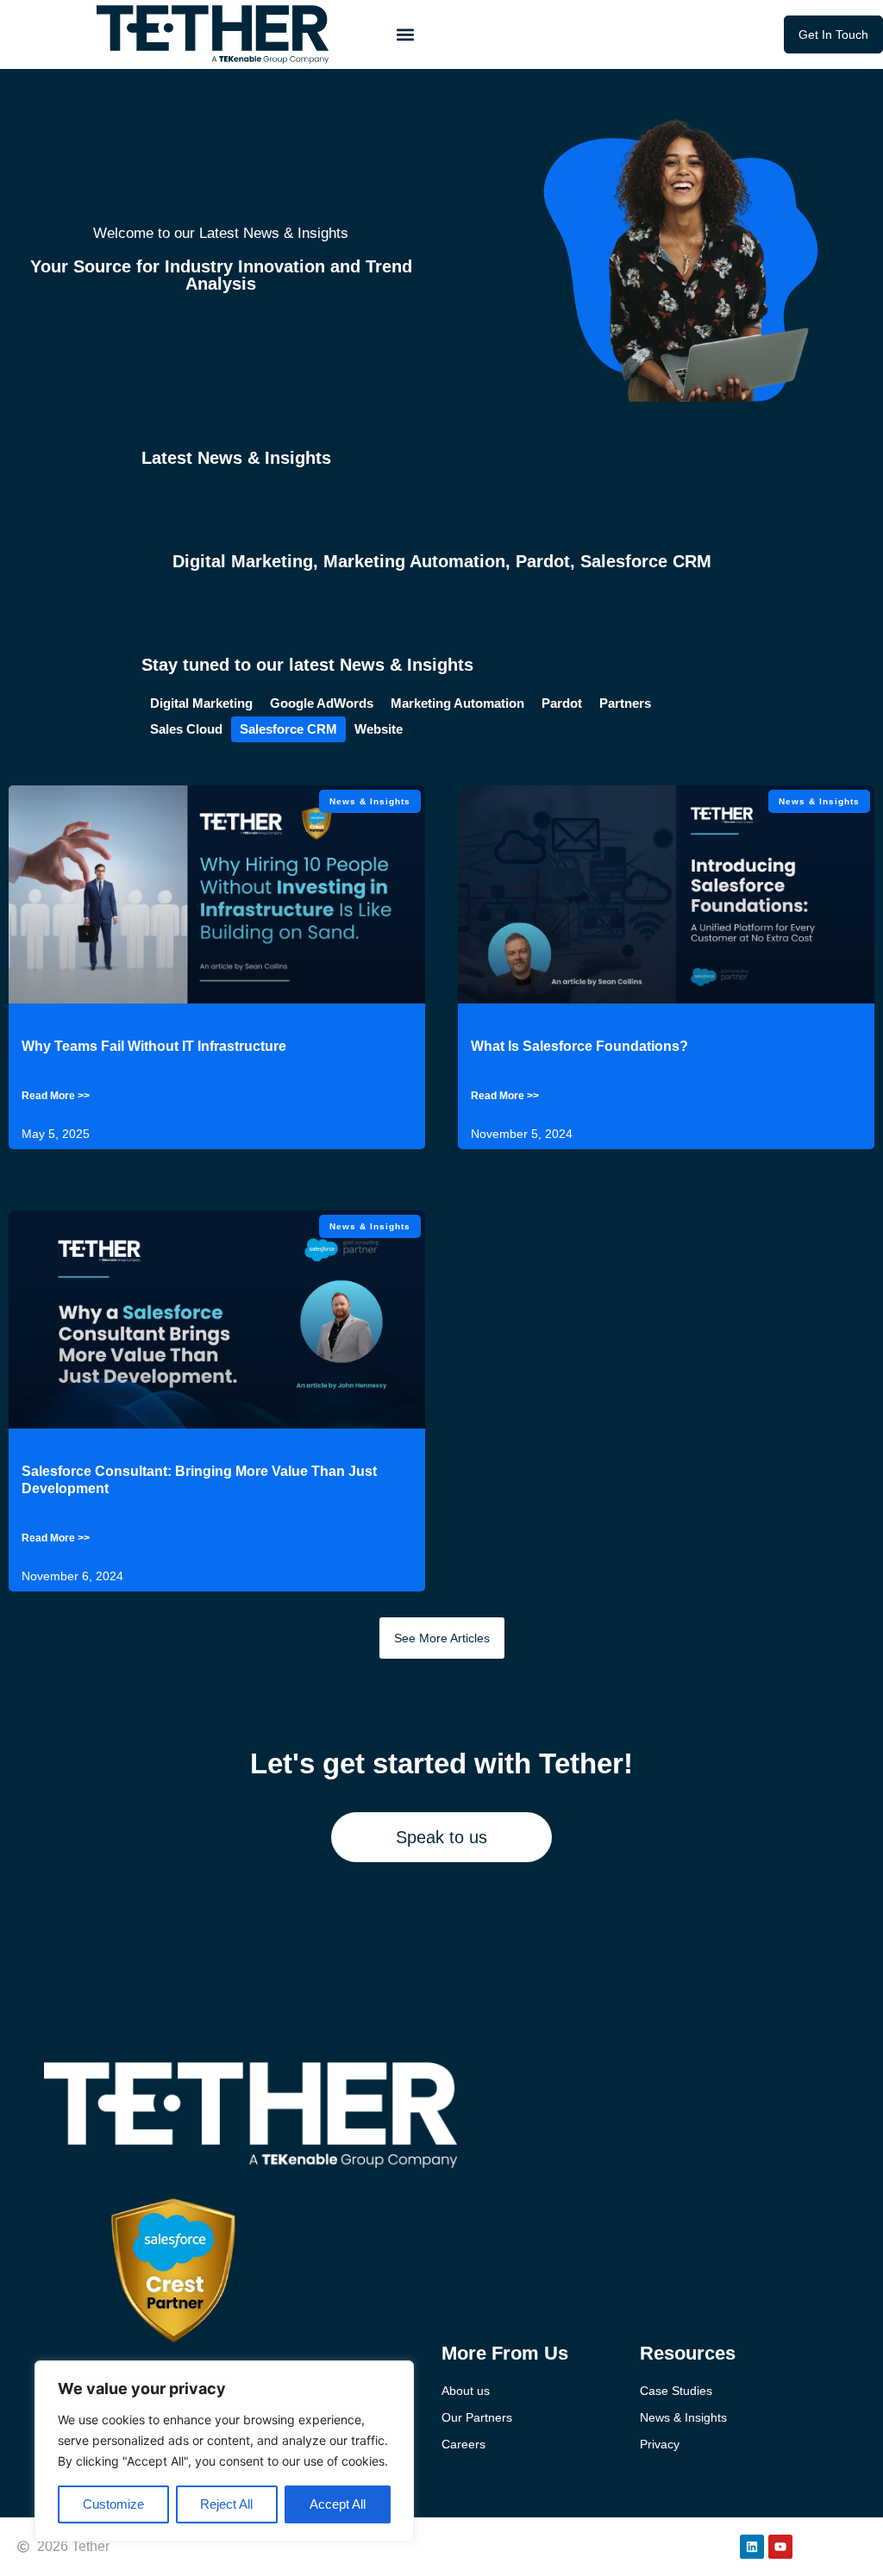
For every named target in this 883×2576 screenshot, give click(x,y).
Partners (625, 703)
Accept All (338, 2504)
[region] (224, 2451)
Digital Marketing (243, 561)
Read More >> (56, 1096)
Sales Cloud (186, 729)
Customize (113, 2504)
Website (379, 729)
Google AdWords (322, 703)
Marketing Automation (414, 561)
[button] (405, 35)
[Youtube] (780, 2547)
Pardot (543, 561)
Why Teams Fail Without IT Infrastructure (154, 1046)
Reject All (226, 2504)
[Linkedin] (752, 2547)
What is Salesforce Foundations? (579, 1046)
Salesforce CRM (646, 561)
